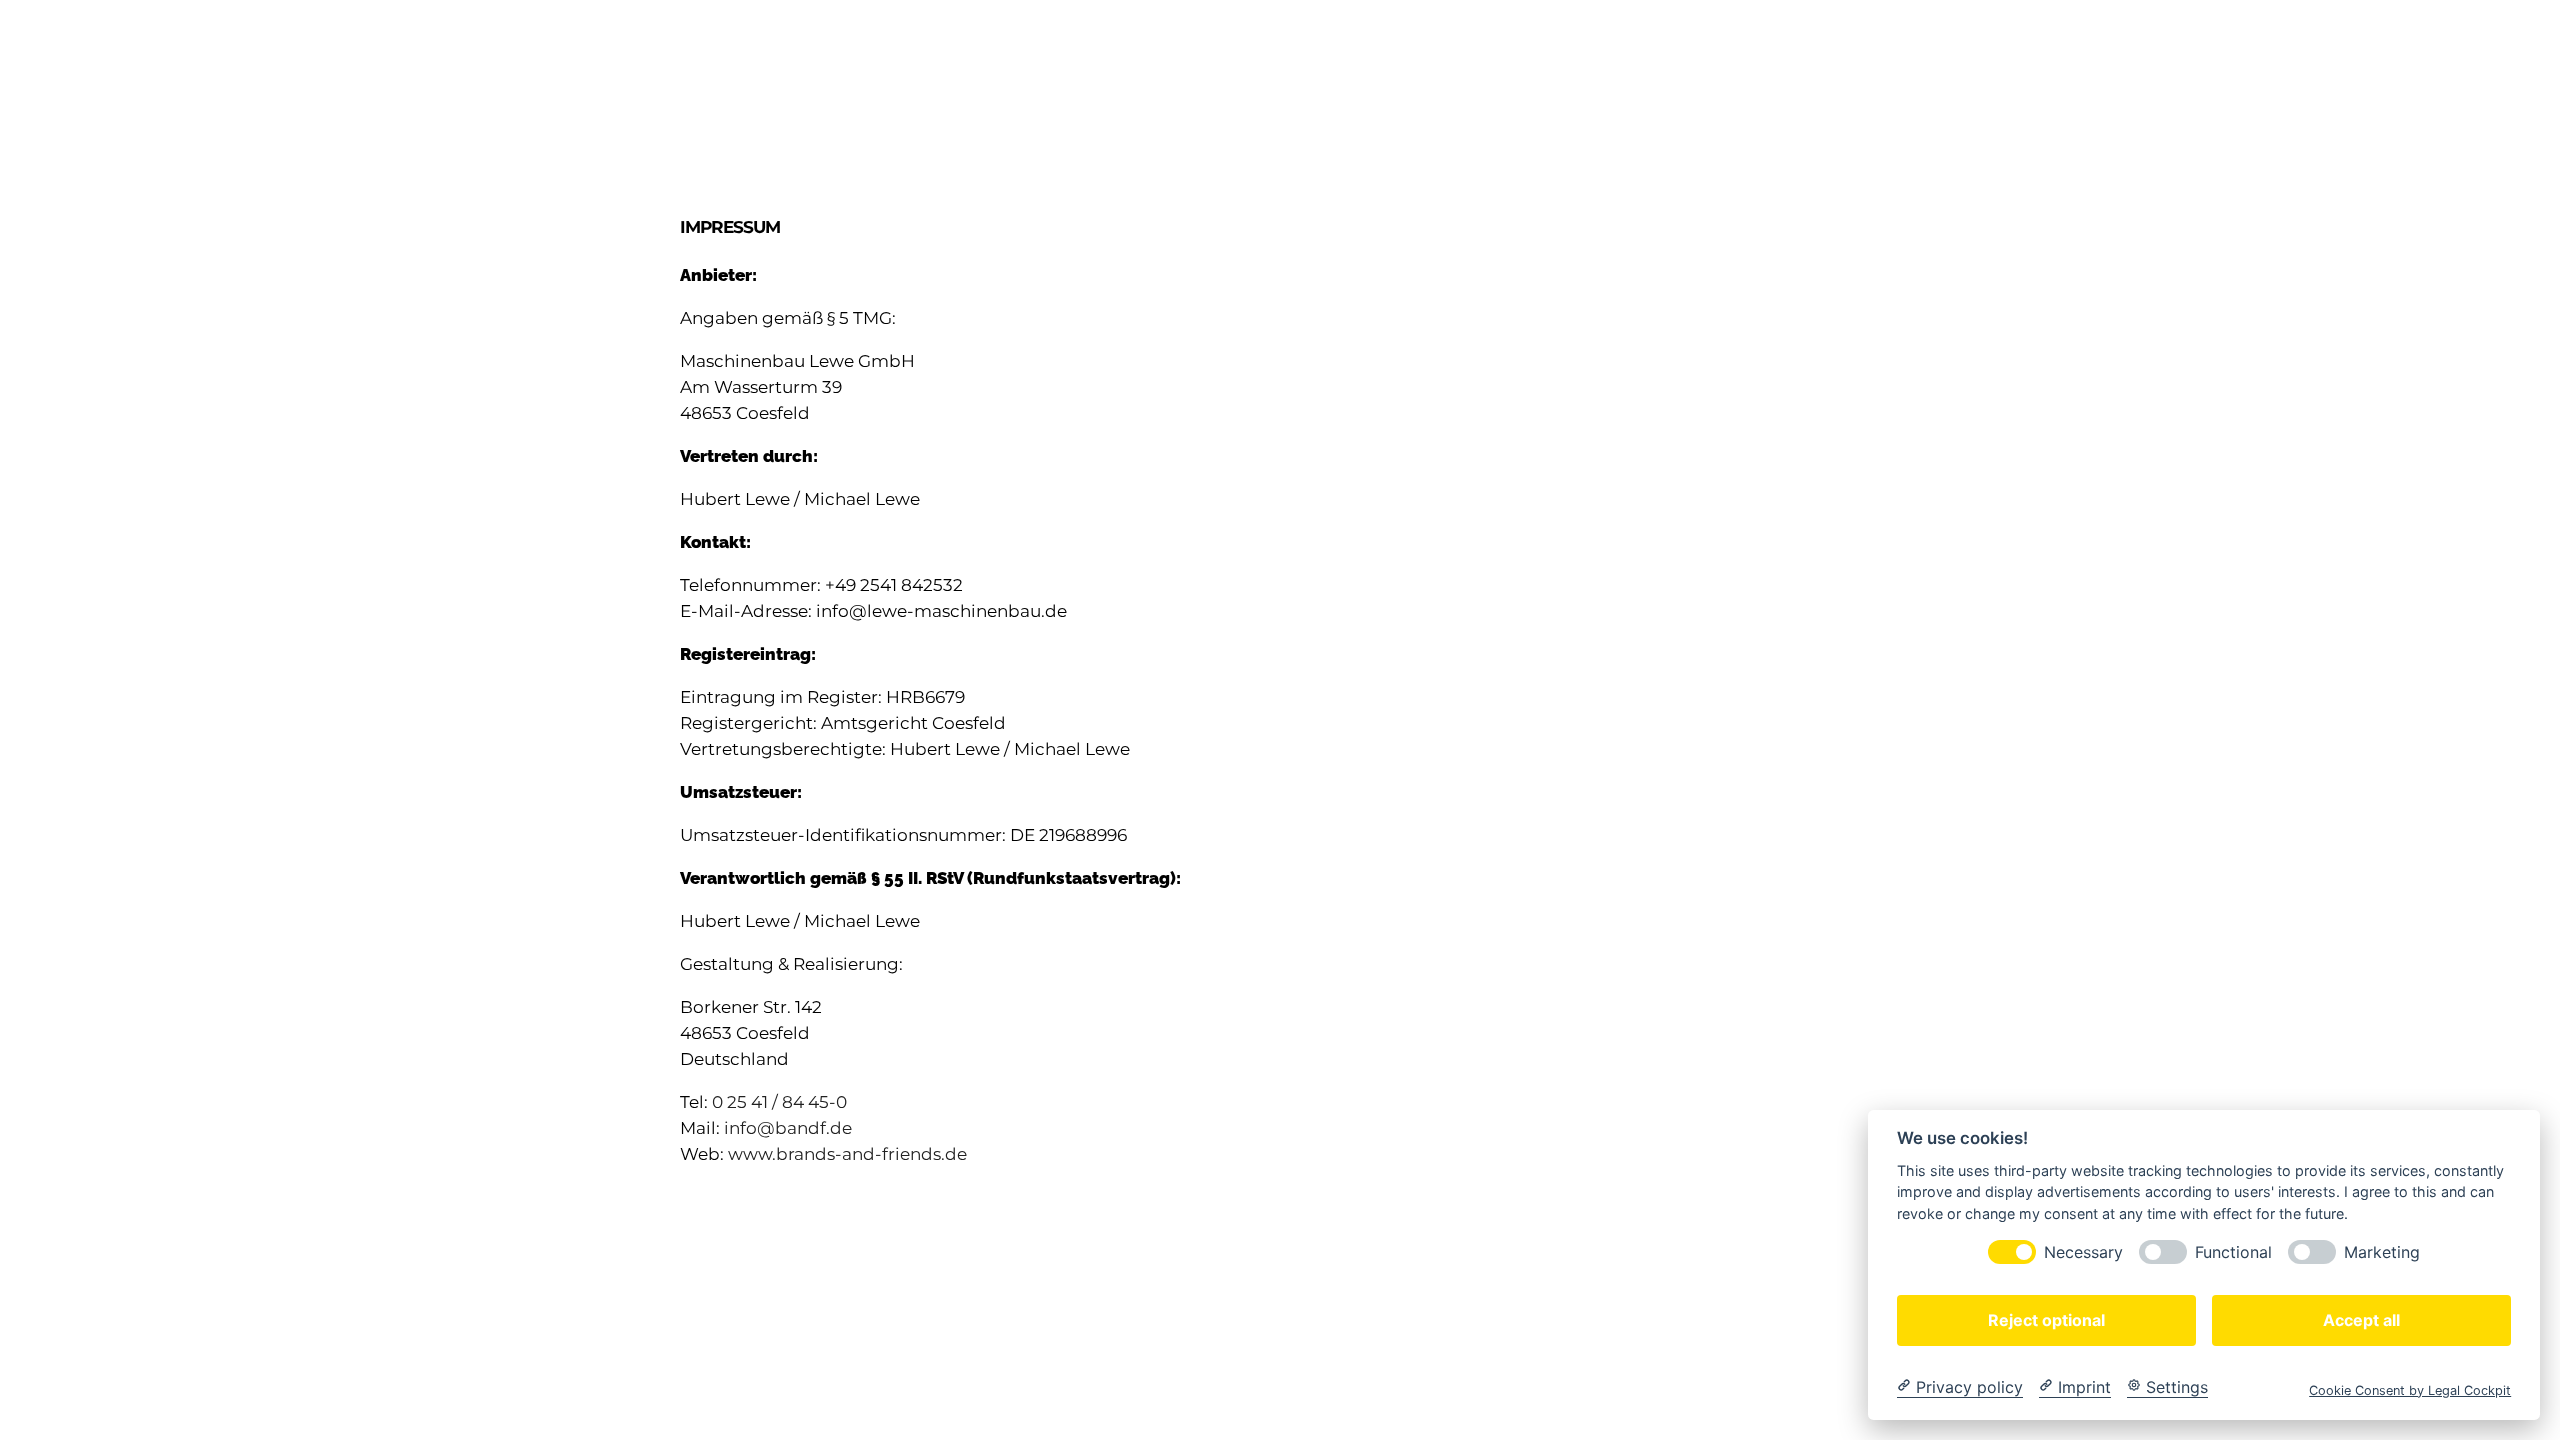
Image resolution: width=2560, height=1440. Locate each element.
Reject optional (2046, 1319)
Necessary (2083, 1251)
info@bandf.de (788, 1128)
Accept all (2361, 1319)
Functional (2233, 1251)
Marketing (2382, 1251)
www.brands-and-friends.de (847, 1154)
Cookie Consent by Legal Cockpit (2410, 1389)
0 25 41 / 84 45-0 (779, 1102)
